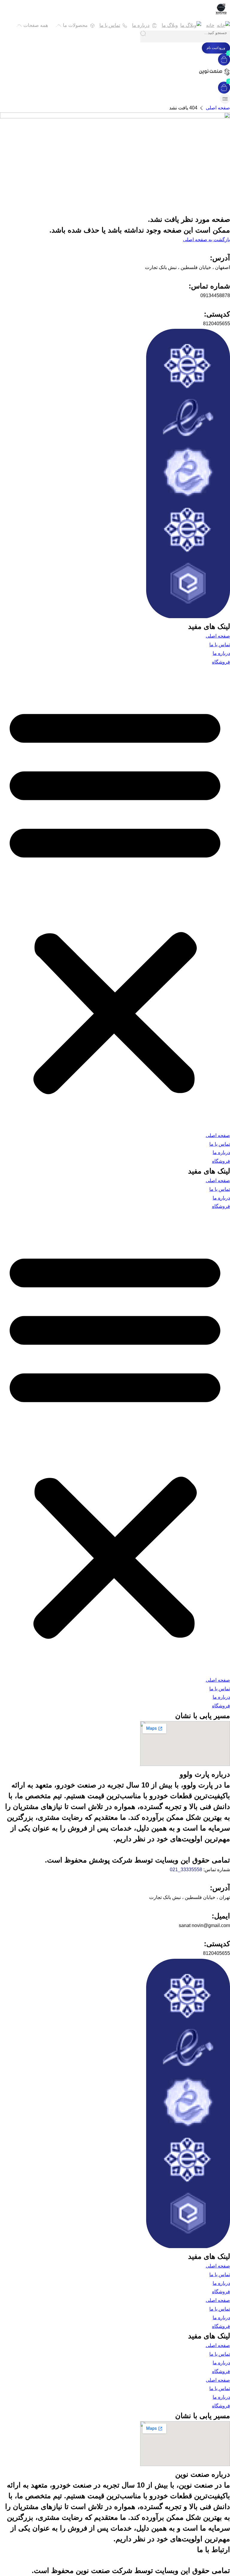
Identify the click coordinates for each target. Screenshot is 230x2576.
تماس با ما (220, 645)
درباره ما (221, 653)
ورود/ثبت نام (216, 48)
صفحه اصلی (218, 108)
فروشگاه (221, 662)
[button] (115, 899)
